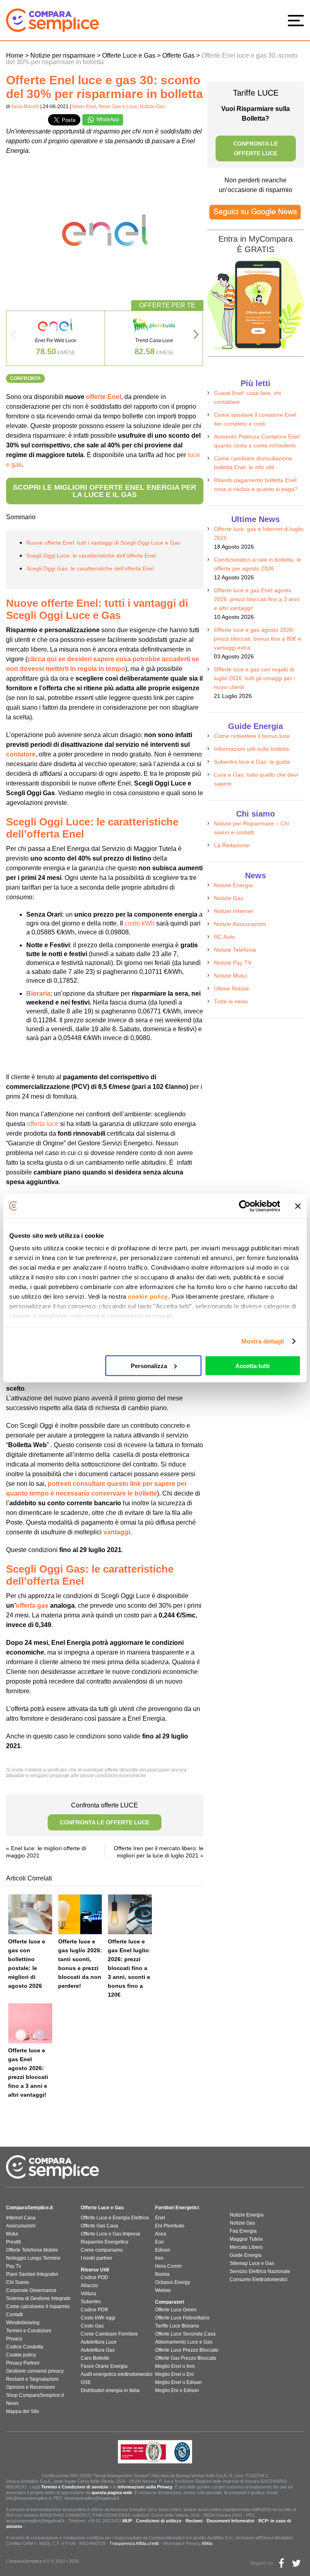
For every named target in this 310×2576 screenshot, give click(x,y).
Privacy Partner (23, 2363)
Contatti (15, 2315)
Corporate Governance (31, 2290)
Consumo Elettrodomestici (259, 2279)
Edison (163, 2250)
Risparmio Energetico (105, 2242)
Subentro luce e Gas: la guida (252, 762)
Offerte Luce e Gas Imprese (111, 2234)
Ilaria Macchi (25, 107)
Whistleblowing (23, 2323)
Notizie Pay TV (233, 963)
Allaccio (89, 2286)
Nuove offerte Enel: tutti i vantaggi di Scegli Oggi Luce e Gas (103, 543)
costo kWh (140, 923)
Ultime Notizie (231, 988)
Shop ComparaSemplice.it (35, 2395)
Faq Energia (243, 2231)
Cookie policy (21, 2355)
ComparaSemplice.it (29, 2208)
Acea (161, 2234)
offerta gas (32, 1606)
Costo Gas (92, 2326)
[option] (56, 338)
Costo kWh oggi (98, 2318)
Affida (207, 2543)
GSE (86, 2382)
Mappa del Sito (23, 2411)
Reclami (194, 2521)
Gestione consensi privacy (35, 2371)
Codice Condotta (25, 2347)
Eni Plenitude (170, 2226)
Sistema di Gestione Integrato (38, 2298)
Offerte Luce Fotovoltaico (182, 2318)
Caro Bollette (95, 2358)
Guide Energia (246, 2255)
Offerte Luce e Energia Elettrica (115, 2218)
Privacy (14, 2339)
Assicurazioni (21, 2226)
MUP (127, 2521)
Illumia (162, 2274)
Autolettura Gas (98, 2350)
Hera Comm (168, 2266)
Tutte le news (231, 1001)
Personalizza (149, 1365)
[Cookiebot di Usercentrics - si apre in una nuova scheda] (245, 1206)
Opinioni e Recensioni (30, 2387)
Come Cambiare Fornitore (109, 2334)
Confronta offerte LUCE (105, 1814)
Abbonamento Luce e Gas (184, 2342)
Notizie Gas (152, 107)
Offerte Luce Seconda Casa (185, 2334)
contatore (21, 754)
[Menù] (298, 20)
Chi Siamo (18, 2282)
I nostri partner (96, 2258)
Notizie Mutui (230, 976)
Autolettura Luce (99, 2342)
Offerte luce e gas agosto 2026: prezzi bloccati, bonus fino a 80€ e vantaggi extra (258, 639)
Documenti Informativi (230, 2521)
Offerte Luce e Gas (102, 2208)
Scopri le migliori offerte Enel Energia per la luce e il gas (105, 491)
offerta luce (43, 1124)
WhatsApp (107, 119)
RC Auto (224, 937)
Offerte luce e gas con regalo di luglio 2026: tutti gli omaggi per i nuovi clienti (254, 678)
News (12, 2403)
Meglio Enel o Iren (175, 2366)
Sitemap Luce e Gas (252, 2263)
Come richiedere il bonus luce (252, 736)
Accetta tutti (252, 1365)
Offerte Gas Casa (99, 2226)
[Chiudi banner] (298, 1206)
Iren (159, 2258)
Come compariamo (102, 2250)
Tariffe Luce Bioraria (177, 2326)
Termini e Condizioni (29, 2331)
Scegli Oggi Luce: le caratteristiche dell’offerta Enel (91, 556)
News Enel (84, 107)
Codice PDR (94, 2310)
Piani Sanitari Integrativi (32, 2274)
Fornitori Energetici (177, 2208)
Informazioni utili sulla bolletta (251, 749)
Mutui (12, 2234)
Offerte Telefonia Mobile (32, 2250)
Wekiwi (163, 2290)
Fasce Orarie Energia (104, 2366)
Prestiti (14, 2242)
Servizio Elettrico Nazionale (260, 2271)
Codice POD (94, 2277)
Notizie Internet (233, 911)
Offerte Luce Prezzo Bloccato (187, 2350)
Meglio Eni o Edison (177, 2390)
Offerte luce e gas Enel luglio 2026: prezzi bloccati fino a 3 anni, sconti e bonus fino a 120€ (129, 1968)
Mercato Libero (246, 2247)
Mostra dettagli (263, 1341)
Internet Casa (21, 2218)
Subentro (91, 2302)
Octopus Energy (173, 2282)
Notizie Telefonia (235, 950)
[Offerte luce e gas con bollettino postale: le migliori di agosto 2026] (30, 1914)
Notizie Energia (233, 885)
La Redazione (232, 845)
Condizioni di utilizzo (159, 2521)
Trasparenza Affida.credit (134, 2543)
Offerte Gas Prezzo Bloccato (186, 2358)
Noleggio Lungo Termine (33, 2258)
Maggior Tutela (246, 2239)
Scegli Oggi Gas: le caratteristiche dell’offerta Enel (90, 568)
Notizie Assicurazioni (240, 924)
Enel (160, 2218)
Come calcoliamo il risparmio (38, 2306)
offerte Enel (104, 397)
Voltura (88, 2294)
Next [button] (196, 337)
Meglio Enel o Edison (178, 2382)
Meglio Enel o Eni (174, 2374)
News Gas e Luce (118, 107)
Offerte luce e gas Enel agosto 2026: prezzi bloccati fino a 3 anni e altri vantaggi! (257, 599)
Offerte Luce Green (176, 2310)
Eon (159, 2242)
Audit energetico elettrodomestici (117, 2374)
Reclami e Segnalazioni (32, 2379)
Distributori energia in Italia (110, 2390)
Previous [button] (13, 337)
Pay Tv (14, 2266)
